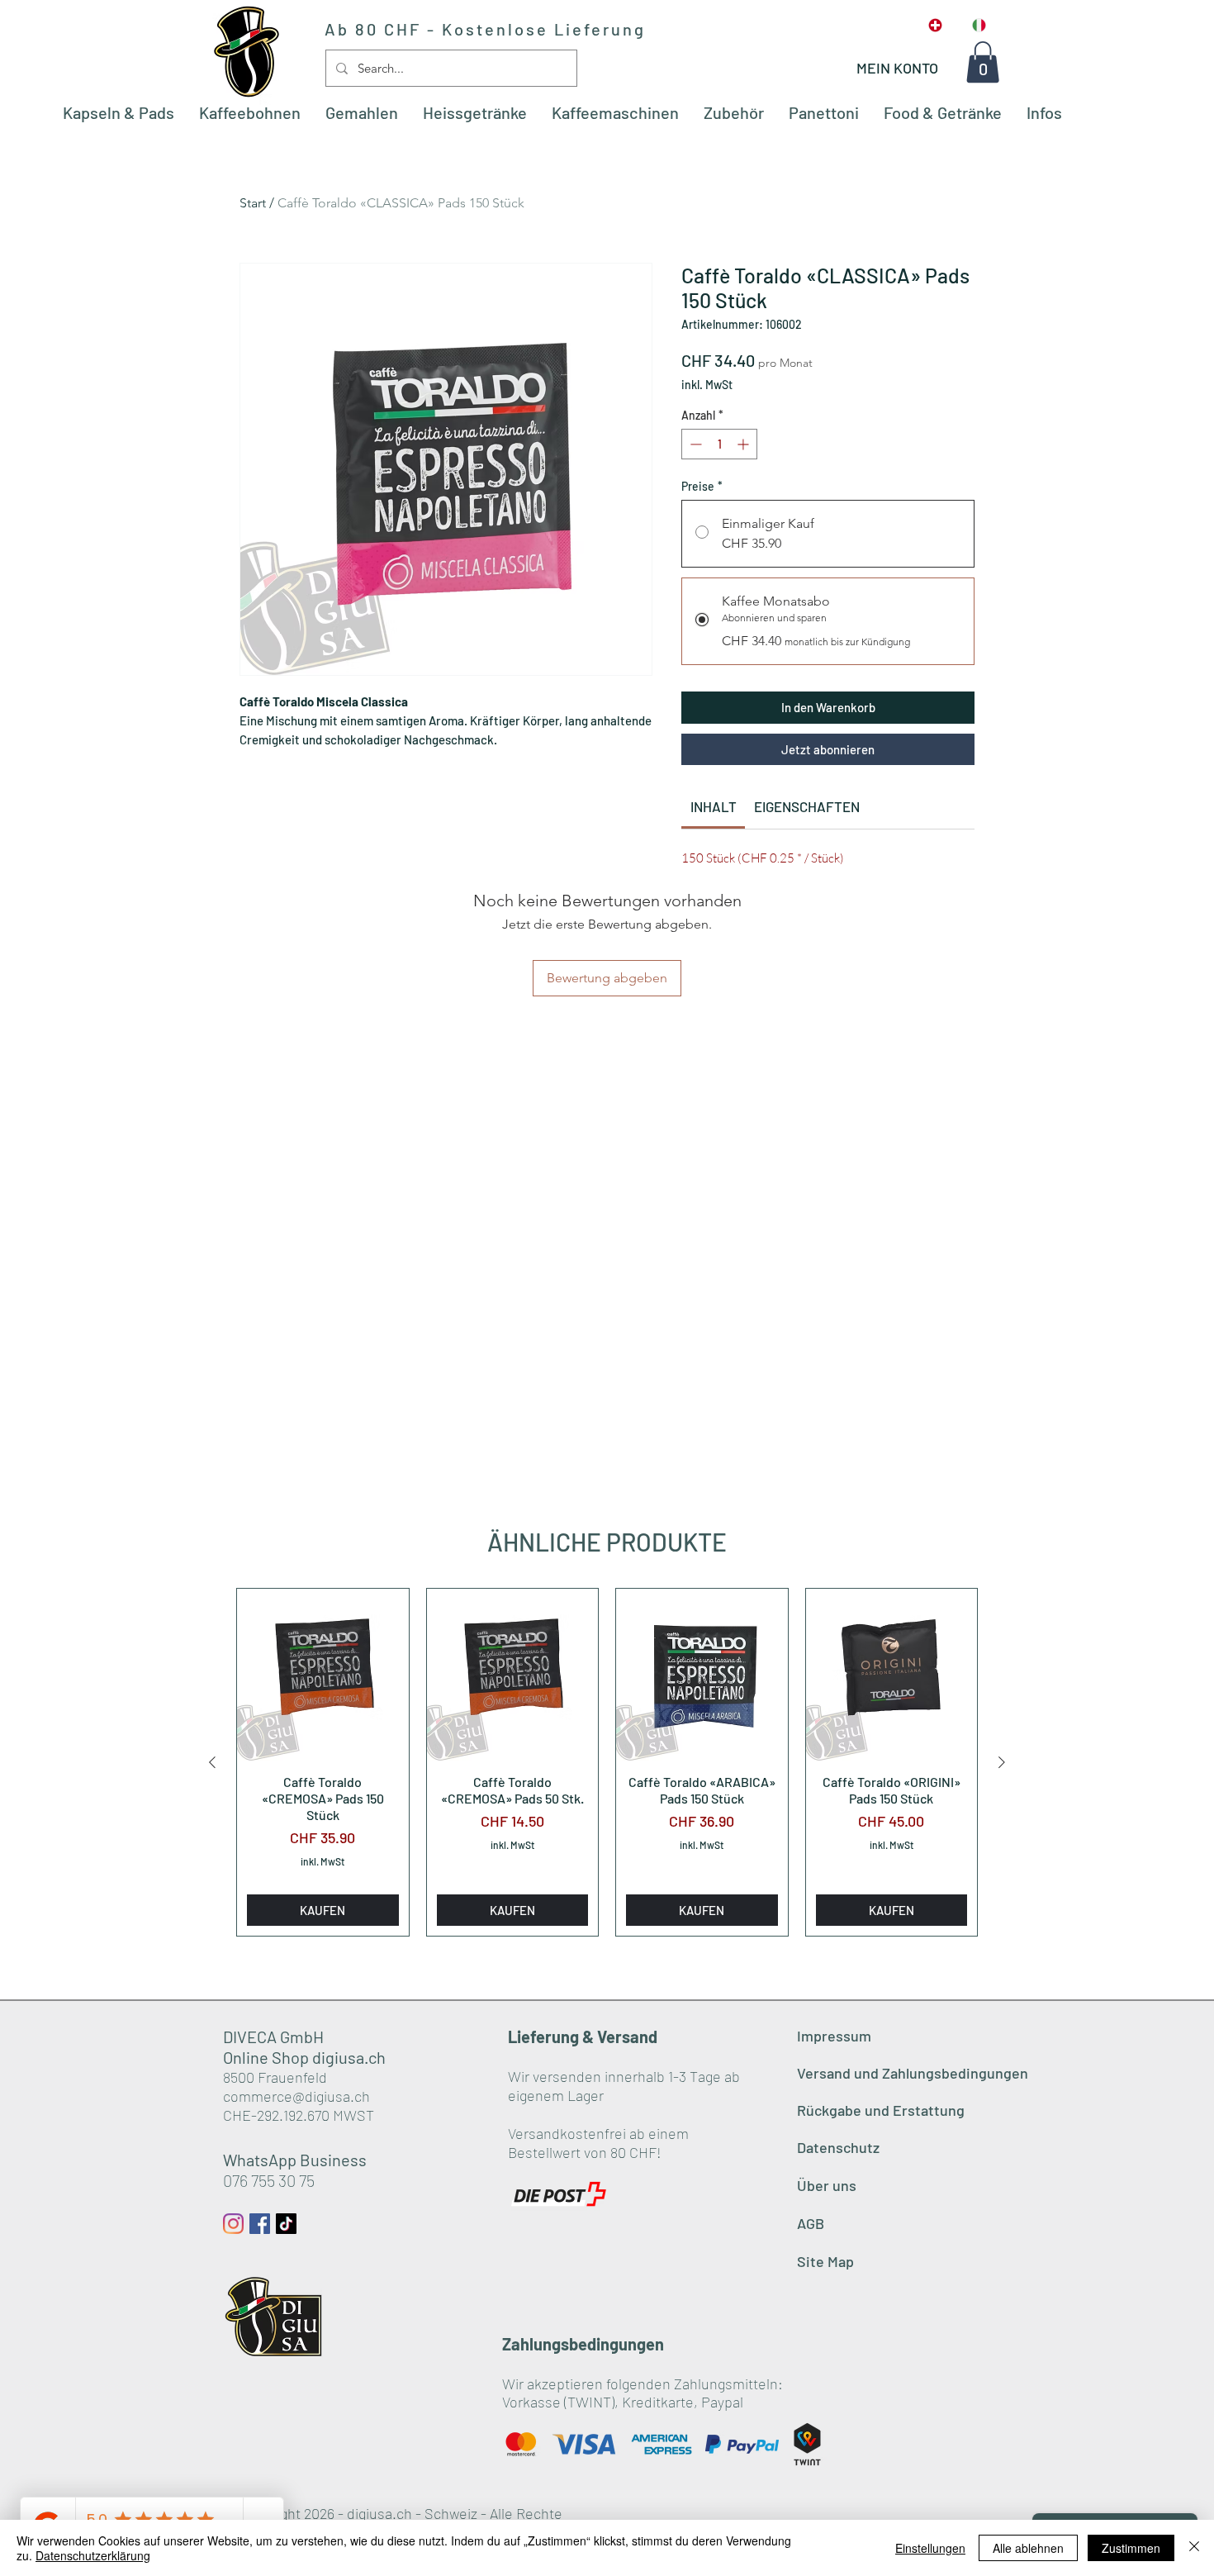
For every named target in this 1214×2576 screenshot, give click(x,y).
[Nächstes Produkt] (1002, 1762)
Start (253, 203)
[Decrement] (694, 444)
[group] (607, 1762)
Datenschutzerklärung (93, 2555)
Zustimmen (1131, 2548)
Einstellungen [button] (930, 2548)
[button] (983, 62)
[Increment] (745, 444)
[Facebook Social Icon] (260, 2224)
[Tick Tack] (286, 2224)
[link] (714, 806)
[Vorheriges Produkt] (212, 1762)
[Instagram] (233, 2224)
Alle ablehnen (1028, 2548)
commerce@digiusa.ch (296, 2096)
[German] (936, 25)
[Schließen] (1194, 2548)
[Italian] (979, 25)
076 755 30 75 (269, 2180)
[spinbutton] (719, 444)
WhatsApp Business (295, 2160)
